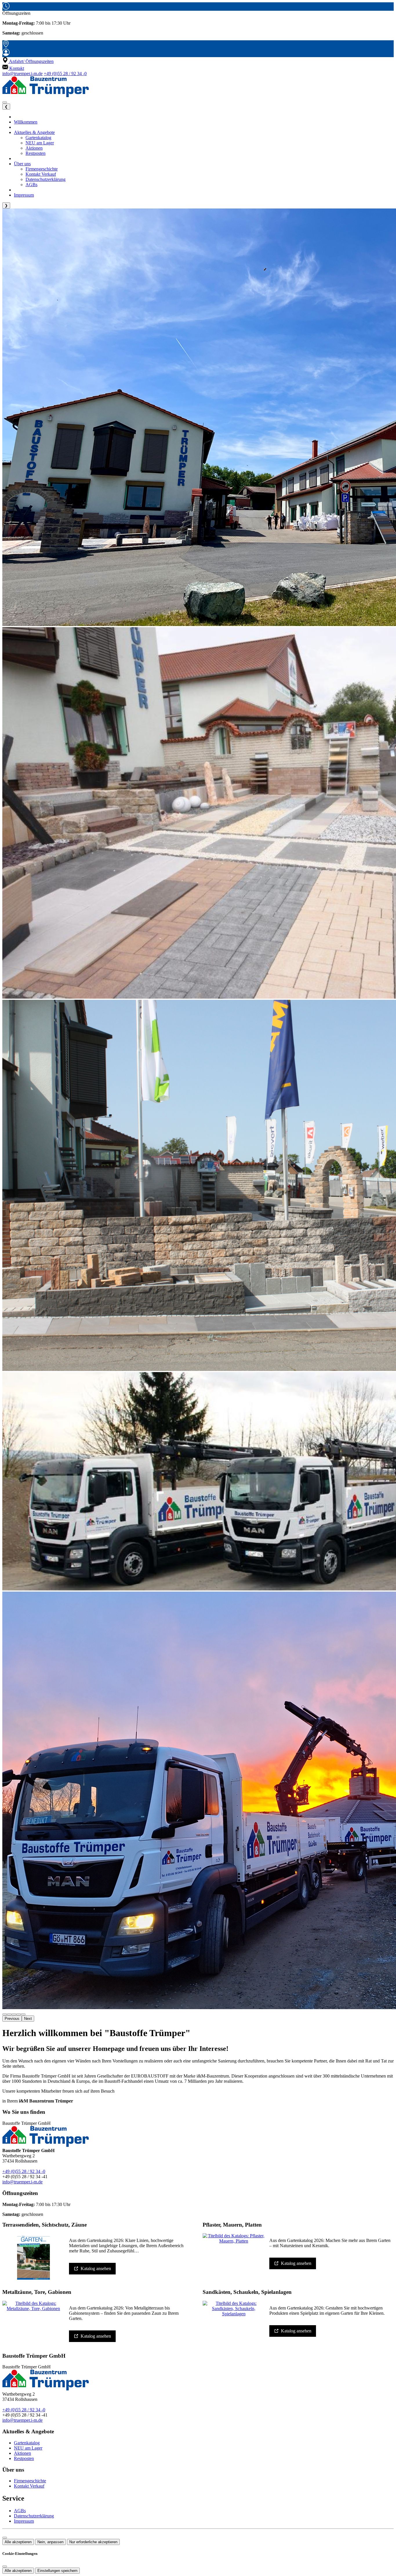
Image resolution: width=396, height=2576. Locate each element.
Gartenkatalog (27, 2443)
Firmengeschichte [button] (42, 169)
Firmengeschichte (30, 2481)
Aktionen (22, 2453)
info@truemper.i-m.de (22, 74)
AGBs (20, 2511)
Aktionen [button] (34, 148)
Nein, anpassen (50, 2542)
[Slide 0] (5, 2014)
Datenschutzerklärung (34, 2516)
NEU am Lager (28, 2448)
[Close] (5, 2566)
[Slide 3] (19, 2014)
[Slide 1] (9, 2014)
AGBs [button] (31, 185)
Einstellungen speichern (57, 2571)
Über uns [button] (22, 164)
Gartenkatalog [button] (38, 138)
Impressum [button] (24, 195)
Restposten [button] (36, 153)
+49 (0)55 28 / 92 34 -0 (65, 74)
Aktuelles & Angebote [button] (34, 132)
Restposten (24, 2458)
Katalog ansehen (96, 2268)
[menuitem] (28, 61)
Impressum (24, 2521)
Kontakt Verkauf (29, 2486)
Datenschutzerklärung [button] (46, 179)
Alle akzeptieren (18, 2542)
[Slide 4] (23, 2014)
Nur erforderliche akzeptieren (93, 2542)
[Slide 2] (14, 2014)
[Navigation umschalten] (5, 102)
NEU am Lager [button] (40, 143)
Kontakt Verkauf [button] (41, 174)
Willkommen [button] (26, 122)
